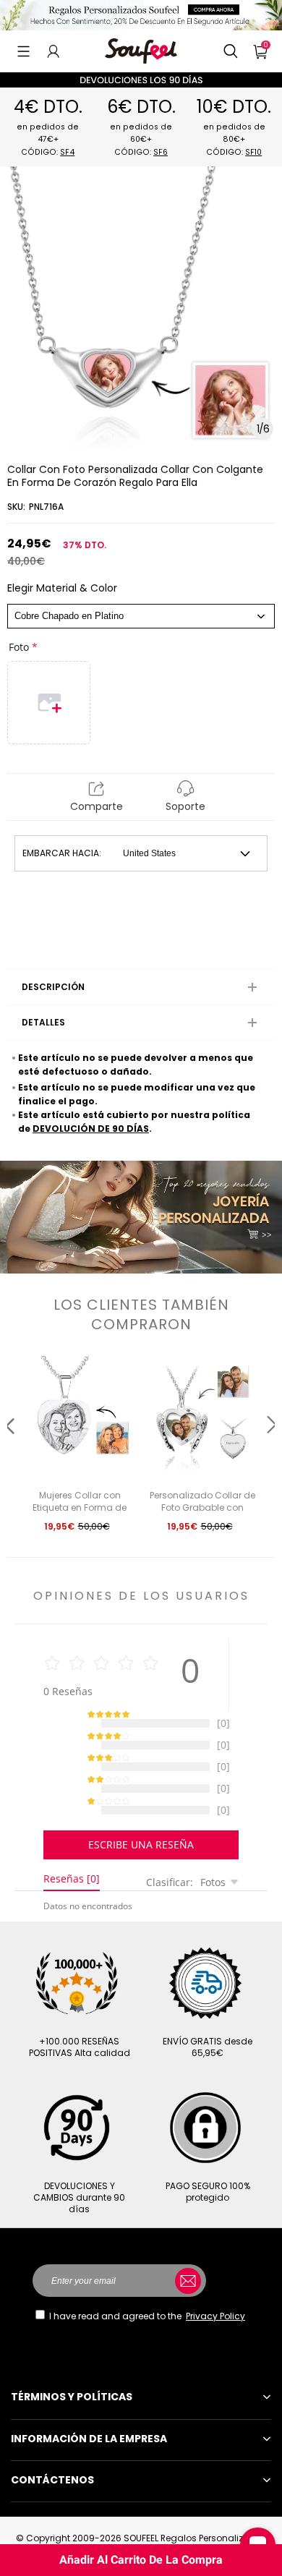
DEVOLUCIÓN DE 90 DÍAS (91, 1129)
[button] (23, 51)
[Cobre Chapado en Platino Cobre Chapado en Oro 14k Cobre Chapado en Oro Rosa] (141, 616)
